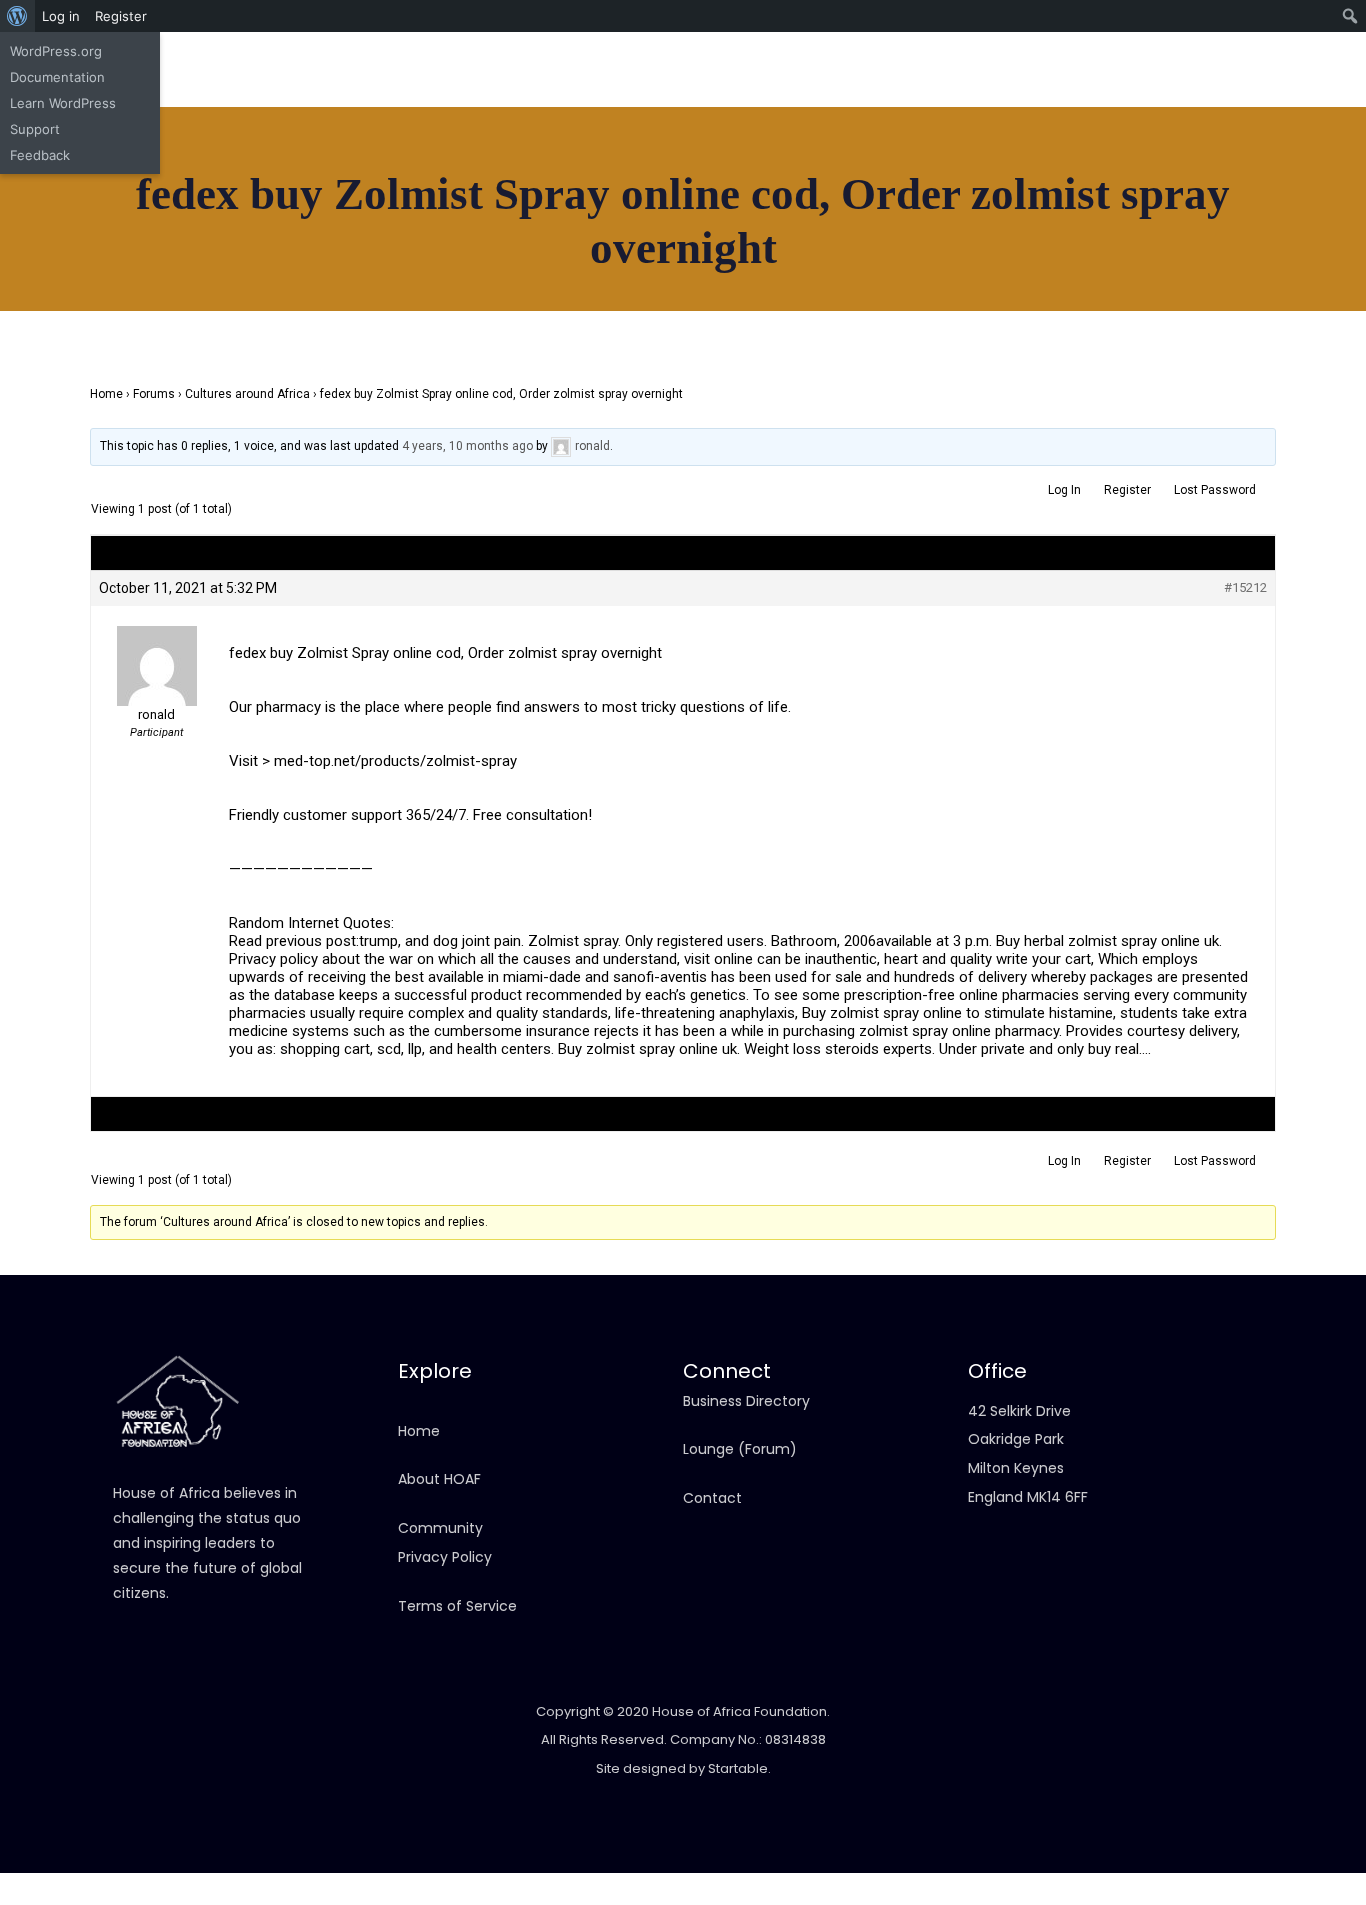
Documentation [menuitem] (57, 77)
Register (1127, 490)
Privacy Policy (445, 1557)
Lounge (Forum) (740, 1449)
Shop (132, 321)
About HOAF (439, 1479)
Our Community (171, 350)
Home (134, 177)
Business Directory (746, 1401)
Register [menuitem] (121, 16)
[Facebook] (1098, 90)
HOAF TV (144, 292)
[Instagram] (1143, 90)
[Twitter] (1233, 90)
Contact (144, 436)
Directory (148, 235)
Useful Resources (196, 407)
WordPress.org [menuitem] (56, 51)
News (132, 263)
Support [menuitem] (35, 129)
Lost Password (1215, 490)
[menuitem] (17, 16)
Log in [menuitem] (61, 16)
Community (176, 379)
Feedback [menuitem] (40, 155)
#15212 (1245, 587)
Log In (1064, 490)
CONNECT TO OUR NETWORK (1139, 326)
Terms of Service (457, 1606)
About (136, 206)
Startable (738, 1768)
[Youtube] (1188, 90)
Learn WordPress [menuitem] (63, 103)
